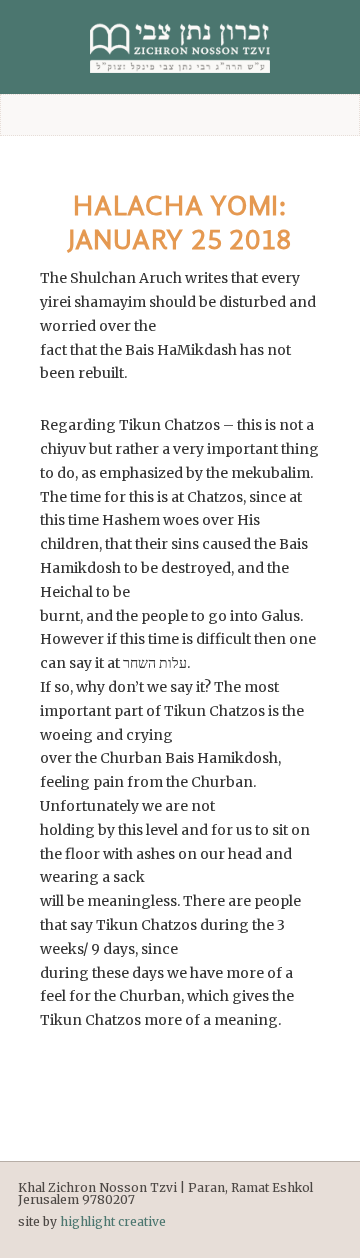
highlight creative (113, 1221)
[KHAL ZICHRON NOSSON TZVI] (180, 47)
